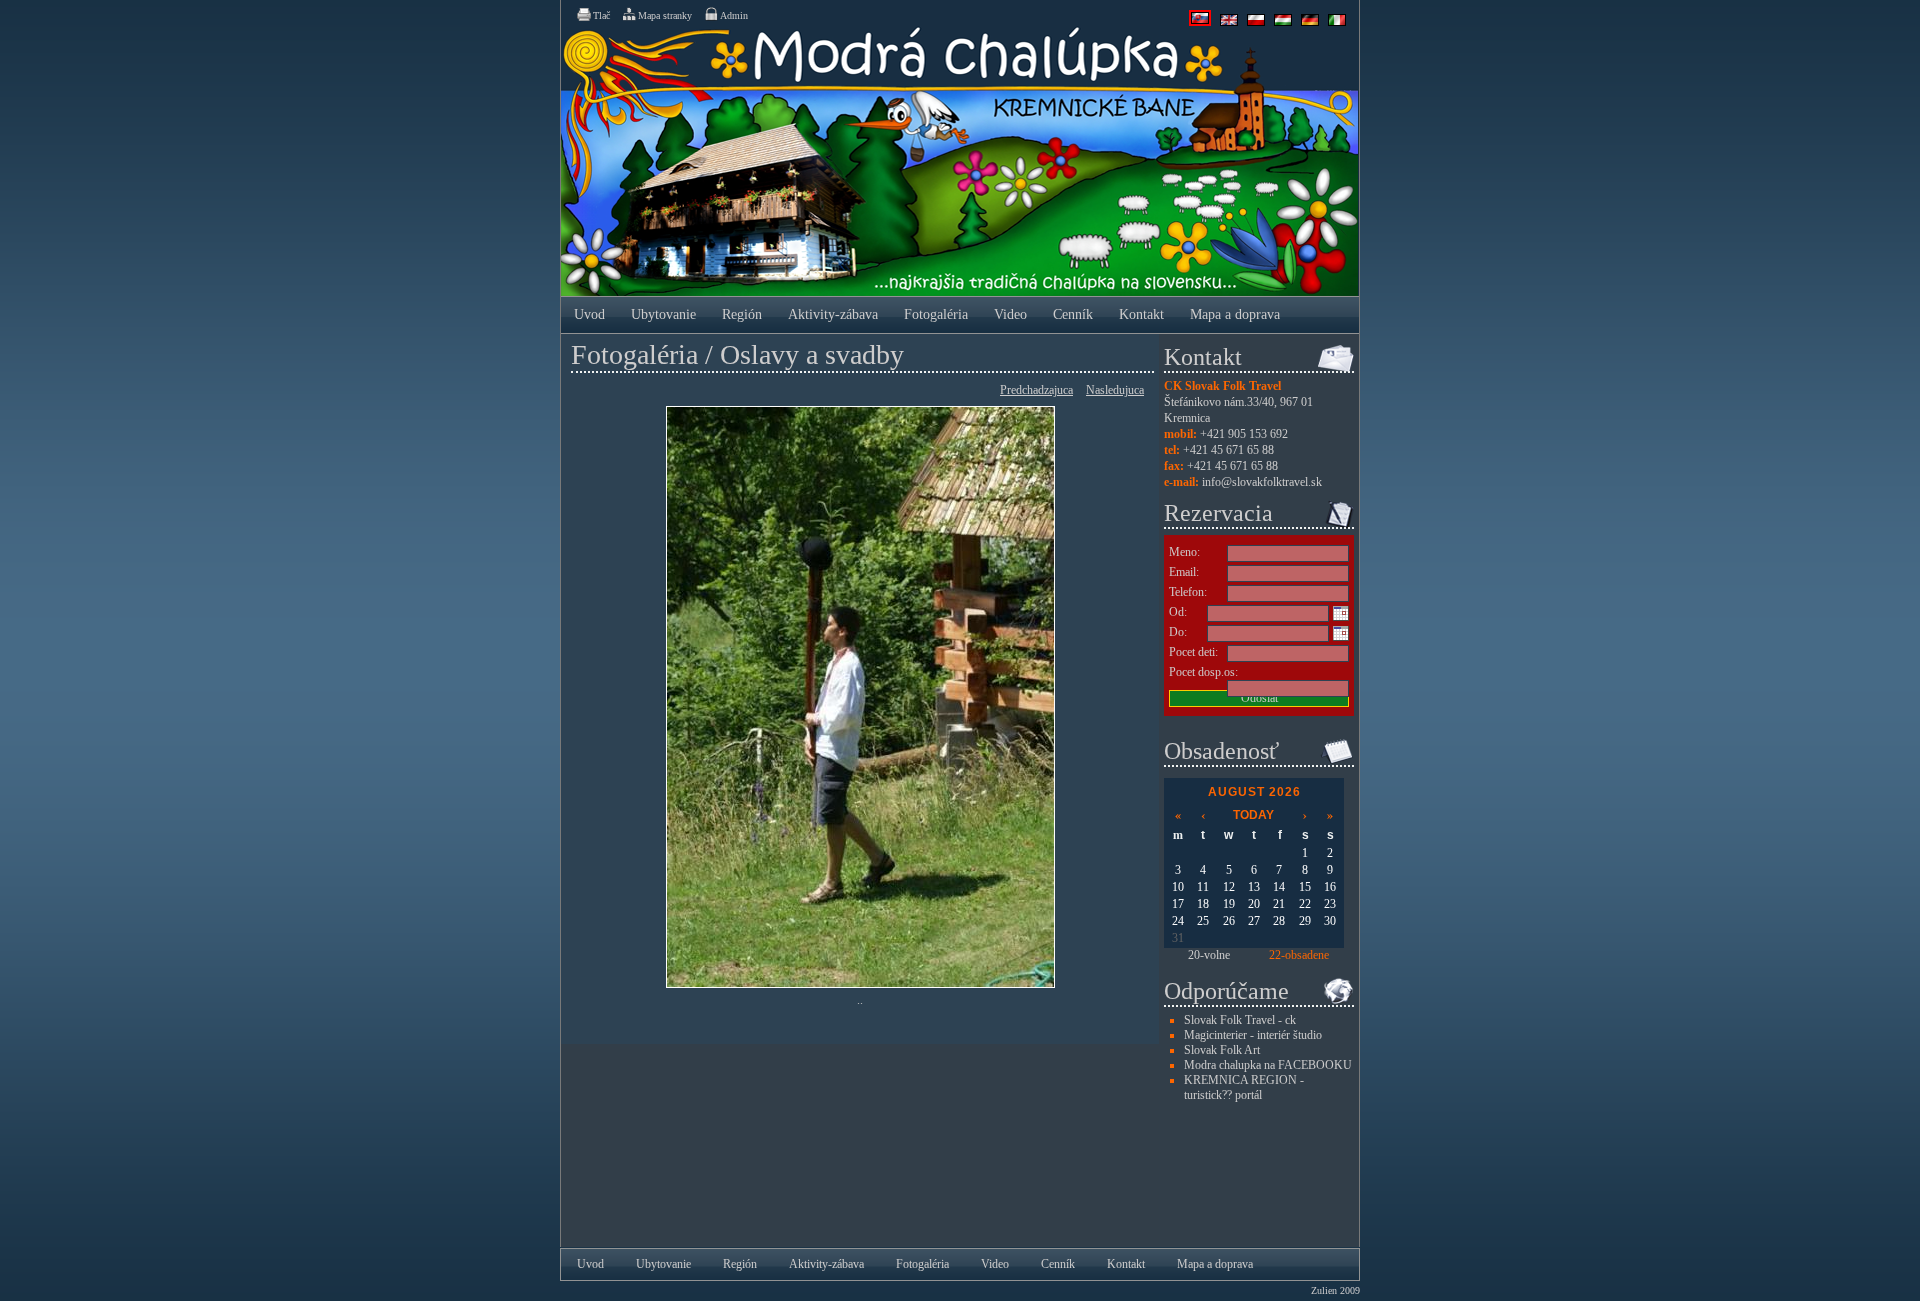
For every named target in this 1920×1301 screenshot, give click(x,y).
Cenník (1073, 314)
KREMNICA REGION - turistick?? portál (1244, 1087)
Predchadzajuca (1036, 390)
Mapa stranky (665, 15)
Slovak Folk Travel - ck (1240, 1020)
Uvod (589, 314)
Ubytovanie (663, 314)
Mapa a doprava (1235, 314)
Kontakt (1141, 314)
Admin (734, 15)
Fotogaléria (936, 314)
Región (742, 314)
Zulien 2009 (1335, 1290)
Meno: (1184, 552)
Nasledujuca (1115, 390)
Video (1010, 314)
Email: (1184, 572)
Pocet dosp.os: (1203, 672)
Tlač (601, 15)
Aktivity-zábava (833, 314)
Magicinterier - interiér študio (1253, 1035)
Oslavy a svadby (812, 354)
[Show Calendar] (1341, 613)
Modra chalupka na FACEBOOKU (1268, 1065)
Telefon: (1188, 592)
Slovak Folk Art (1222, 1050)
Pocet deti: (1193, 652)
